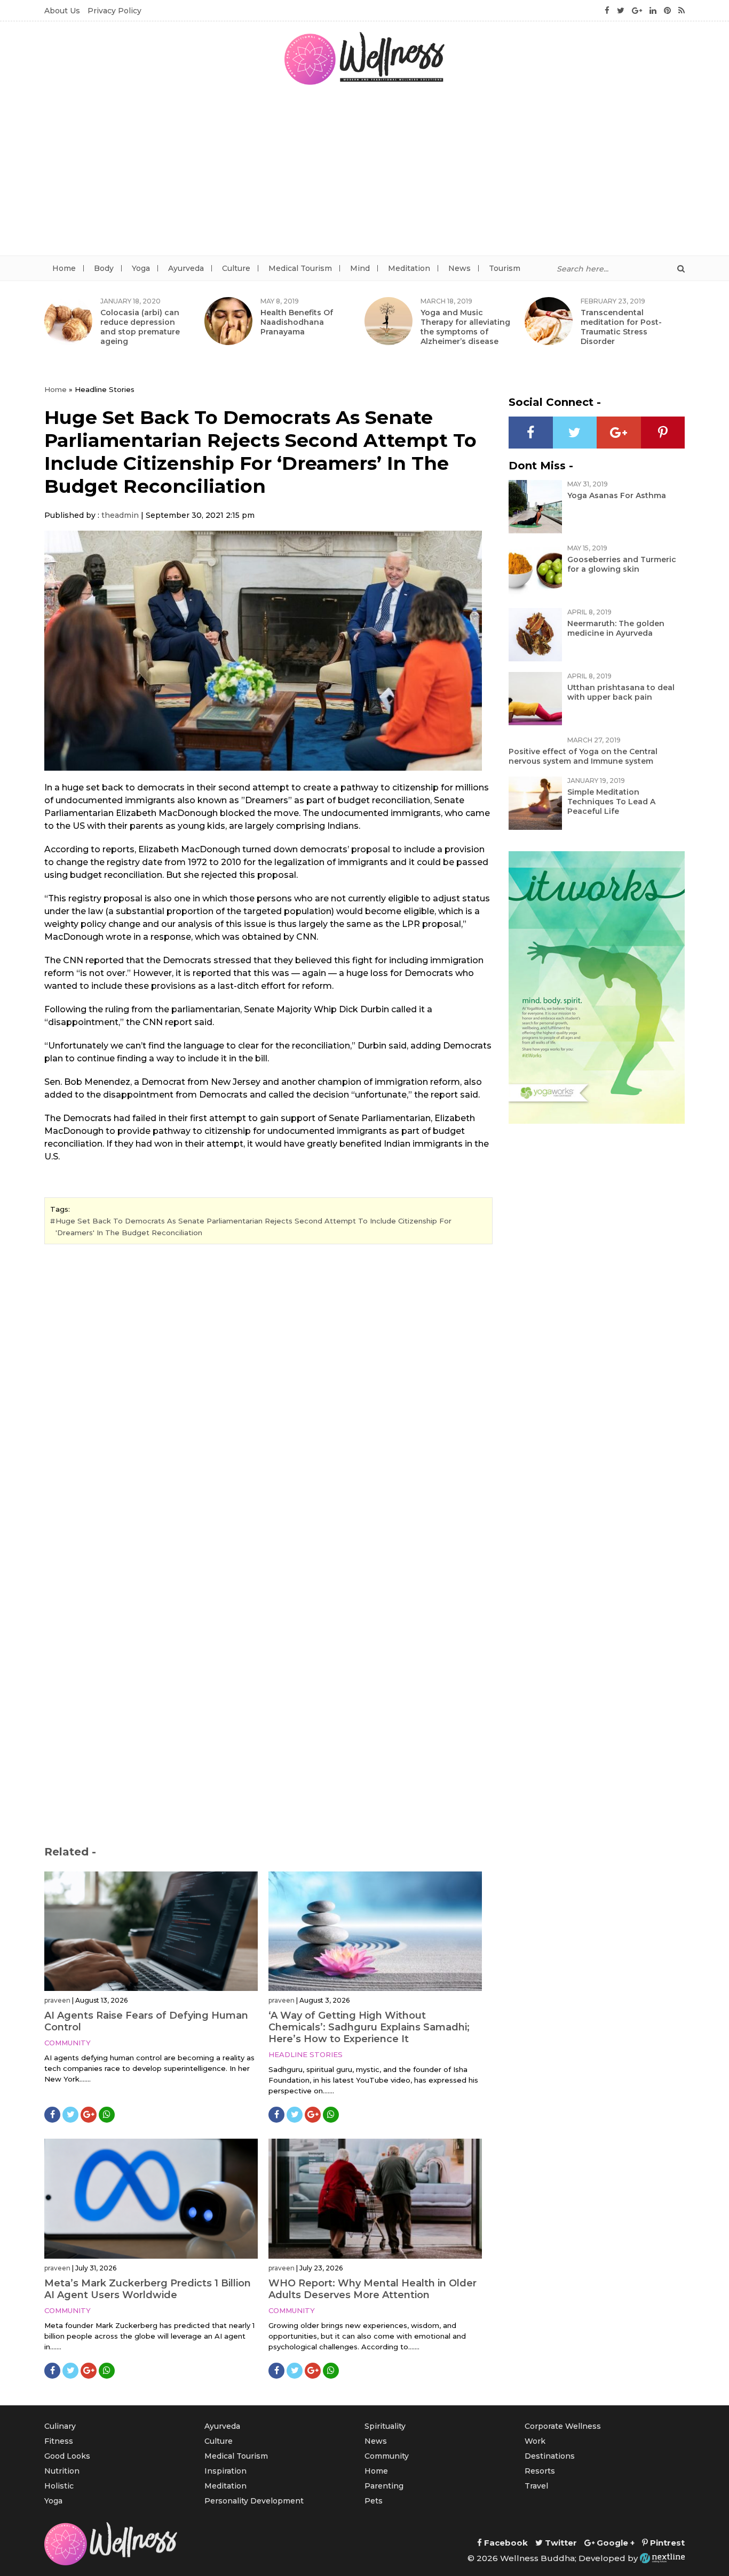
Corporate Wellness (563, 2426)
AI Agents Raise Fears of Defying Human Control (146, 2021)
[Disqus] (268, 1398)
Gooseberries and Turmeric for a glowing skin (622, 564)
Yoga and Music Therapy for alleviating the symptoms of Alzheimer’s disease (465, 327)
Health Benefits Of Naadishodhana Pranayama (297, 322)
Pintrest (666, 2543)
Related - (70, 1852)
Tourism (505, 268)
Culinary (60, 2426)
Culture (236, 268)
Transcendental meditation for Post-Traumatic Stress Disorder (621, 327)
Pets (374, 2501)
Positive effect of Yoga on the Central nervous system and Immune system (583, 756)
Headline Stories (306, 2054)
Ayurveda (186, 268)
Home (64, 268)
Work (535, 2441)
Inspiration (225, 2471)
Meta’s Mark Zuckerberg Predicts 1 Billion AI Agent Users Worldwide (148, 2289)
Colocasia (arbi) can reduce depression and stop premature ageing (140, 327)
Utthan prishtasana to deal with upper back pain (621, 692)
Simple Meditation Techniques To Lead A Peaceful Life (611, 802)
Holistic (59, 2486)
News (459, 268)
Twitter (560, 2543)
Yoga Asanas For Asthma (617, 495)
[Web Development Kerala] (662, 2558)
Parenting (384, 2486)
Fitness (59, 2441)
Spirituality (385, 2426)
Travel (536, 2486)
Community (68, 2043)
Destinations (550, 2456)
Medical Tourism (300, 268)
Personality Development (254, 2501)
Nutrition (62, 2471)
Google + (615, 2543)
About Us (62, 11)
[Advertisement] (364, 175)
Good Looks (67, 2456)
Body (104, 268)
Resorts (540, 2471)
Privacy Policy (114, 11)
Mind (360, 268)
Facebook (505, 2543)
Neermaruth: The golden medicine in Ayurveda (616, 628)
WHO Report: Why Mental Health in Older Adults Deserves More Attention (373, 2289)
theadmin (120, 515)
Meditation (409, 268)
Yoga (141, 268)
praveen (57, 2000)
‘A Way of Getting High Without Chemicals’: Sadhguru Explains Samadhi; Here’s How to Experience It (369, 2027)
